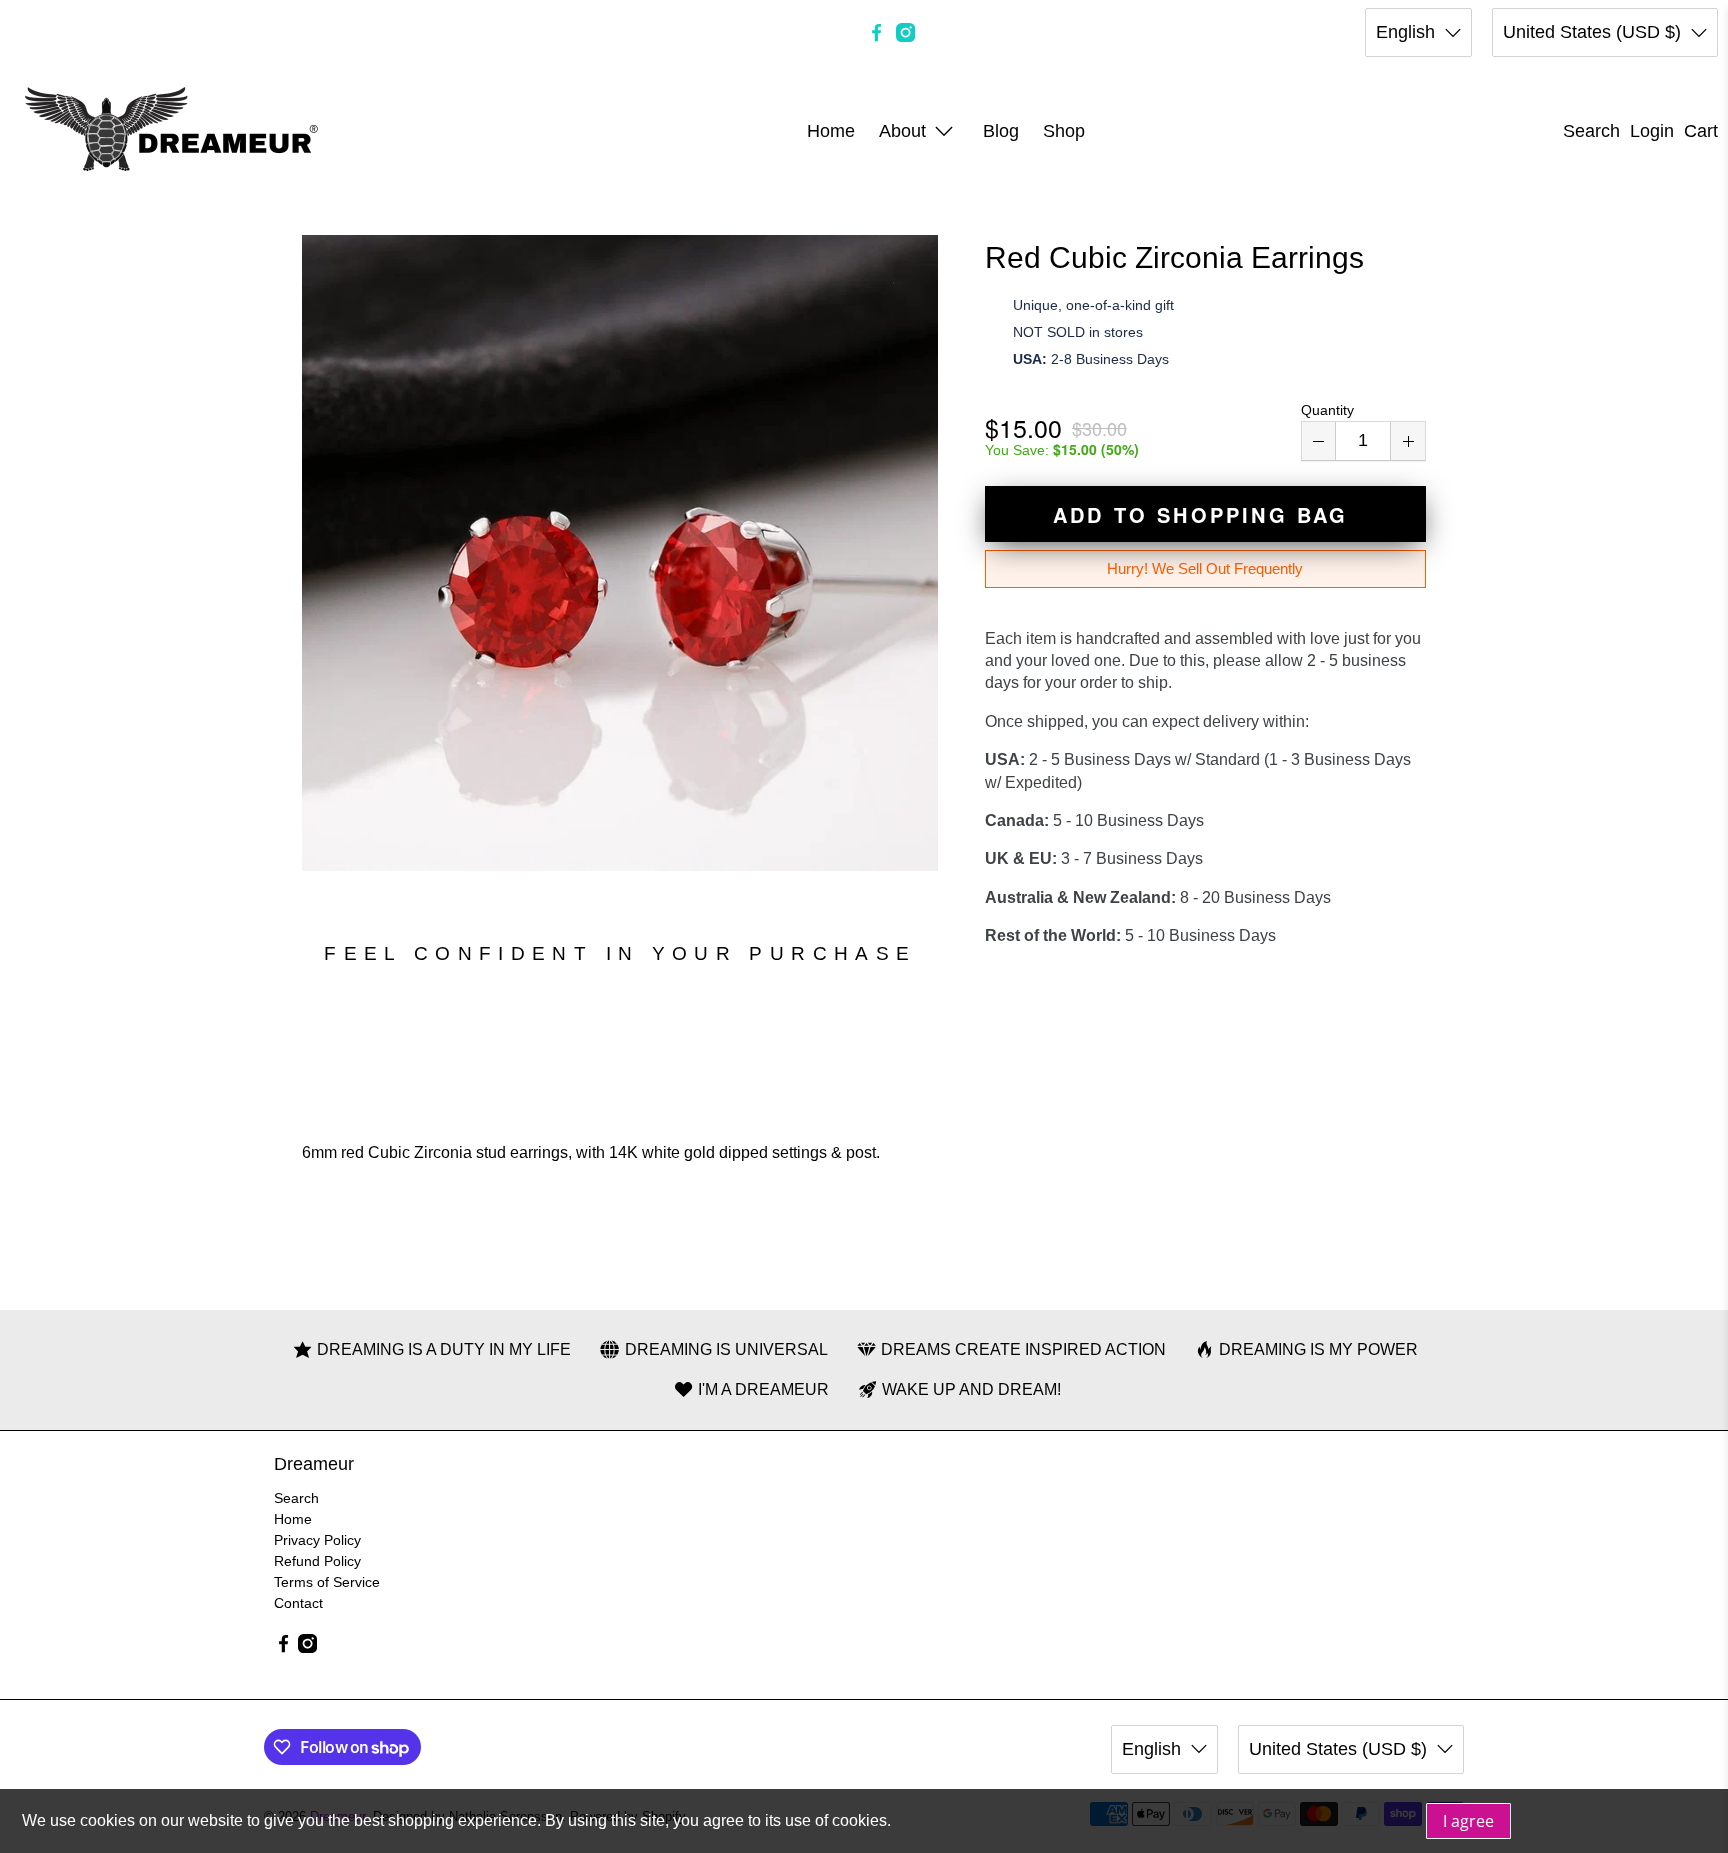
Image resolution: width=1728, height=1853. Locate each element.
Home (831, 131)
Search (296, 1498)
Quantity (1327, 410)
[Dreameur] (172, 131)
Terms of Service (327, 1582)
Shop (1064, 131)
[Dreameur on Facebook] (876, 32)
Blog (1001, 131)
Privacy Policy (317, 1540)
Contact (298, 1603)
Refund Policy (317, 1561)
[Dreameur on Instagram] (905, 32)
